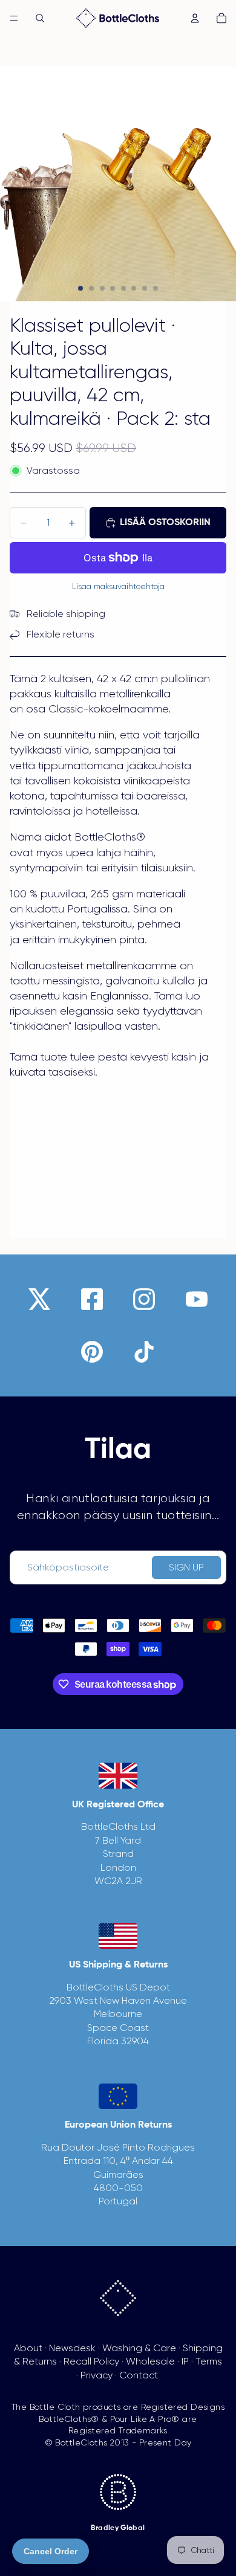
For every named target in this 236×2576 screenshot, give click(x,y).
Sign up (186, 1567)
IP (185, 2361)
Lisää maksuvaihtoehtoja (118, 586)
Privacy (97, 2375)
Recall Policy (91, 2361)
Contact (139, 2375)
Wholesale (150, 2361)
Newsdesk (72, 2348)
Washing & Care (139, 2348)
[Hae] (40, 18)
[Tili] (195, 18)
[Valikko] (14, 18)
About (28, 2348)
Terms (209, 2361)
